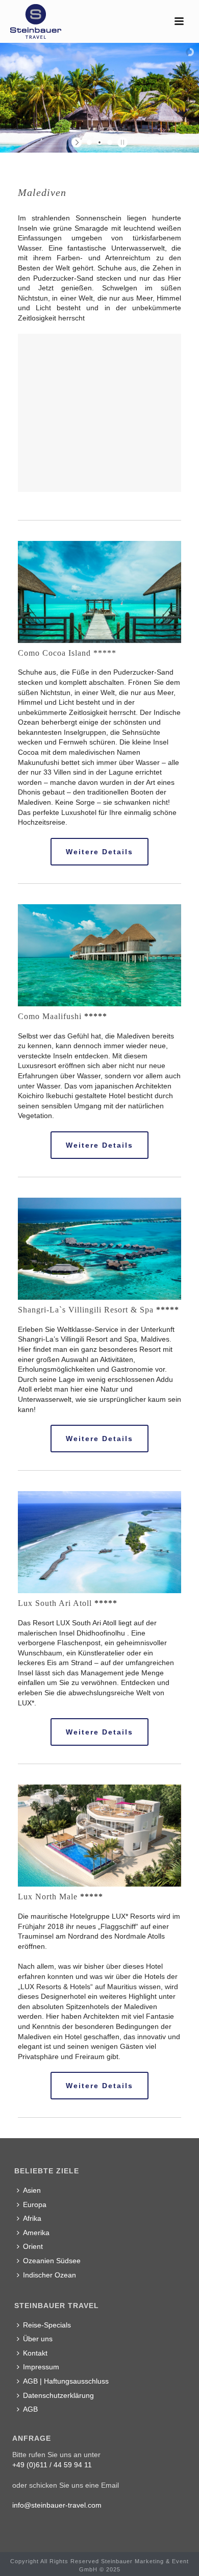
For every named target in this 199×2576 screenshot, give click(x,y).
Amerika (36, 2233)
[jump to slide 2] (99, 142)
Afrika (32, 2218)
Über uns (38, 2339)
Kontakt (35, 2353)
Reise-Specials (47, 2325)
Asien (32, 2190)
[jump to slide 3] (110, 142)
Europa (35, 2205)
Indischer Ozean (49, 2275)
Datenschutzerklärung (58, 2395)
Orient (33, 2246)
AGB (30, 2409)
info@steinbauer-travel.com (57, 2505)
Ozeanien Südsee (52, 2261)
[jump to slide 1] (89, 142)
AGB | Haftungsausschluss (66, 2381)
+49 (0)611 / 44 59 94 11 (52, 2465)
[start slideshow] (78, 142)
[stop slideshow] (121, 142)
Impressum (41, 2367)
